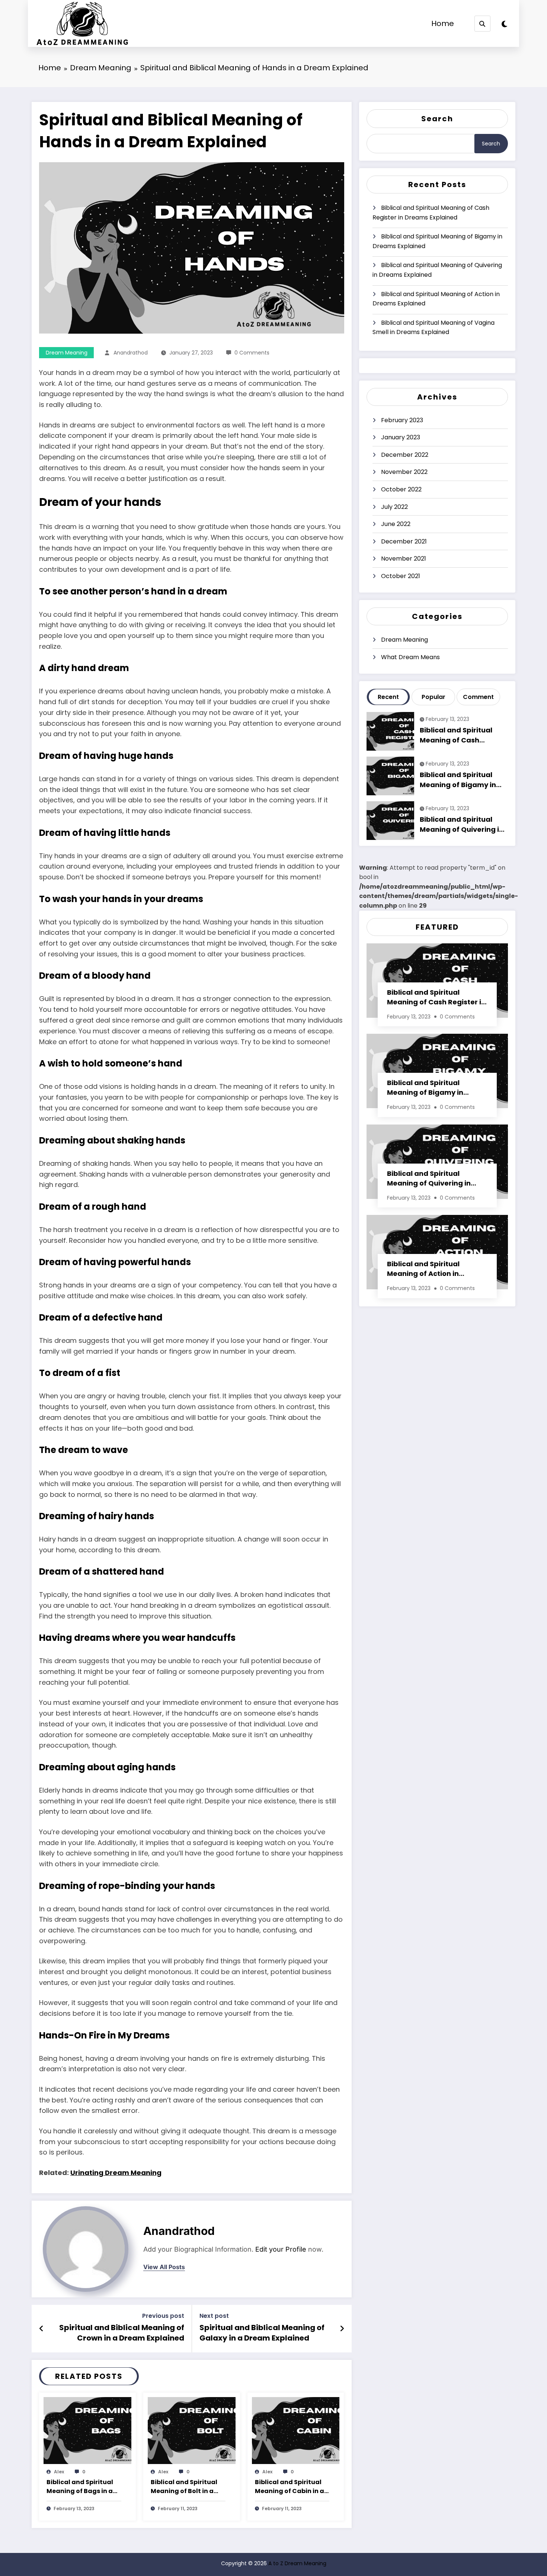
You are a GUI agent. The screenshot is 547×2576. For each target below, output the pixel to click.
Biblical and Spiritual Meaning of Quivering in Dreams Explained (437, 270)
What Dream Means (410, 657)
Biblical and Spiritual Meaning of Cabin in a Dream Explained (290, 2487)
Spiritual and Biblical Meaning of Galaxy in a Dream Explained (262, 2333)
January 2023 (401, 437)
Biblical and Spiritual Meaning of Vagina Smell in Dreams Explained (434, 328)
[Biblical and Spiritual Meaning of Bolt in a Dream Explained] (192, 2430)
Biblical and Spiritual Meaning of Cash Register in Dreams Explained (431, 213)
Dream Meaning (67, 353)
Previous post (163, 2316)
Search (437, 119)
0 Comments (252, 353)
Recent (388, 697)
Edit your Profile (281, 2249)
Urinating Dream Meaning (116, 2173)
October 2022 (401, 489)
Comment (478, 697)
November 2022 (404, 472)
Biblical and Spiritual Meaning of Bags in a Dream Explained (80, 2487)
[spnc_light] (504, 24)
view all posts (164, 2267)
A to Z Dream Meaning (297, 2563)
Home (443, 23)
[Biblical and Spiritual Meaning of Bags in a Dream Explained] (87, 2430)
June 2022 (396, 524)
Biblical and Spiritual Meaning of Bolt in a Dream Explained (184, 2487)
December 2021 (404, 541)
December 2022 (405, 455)
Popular (434, 697)
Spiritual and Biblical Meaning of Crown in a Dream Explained (122, 2333)
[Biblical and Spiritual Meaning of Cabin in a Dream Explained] (296, 2430)
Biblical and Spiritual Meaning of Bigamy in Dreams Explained (437, 241)
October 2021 (401, 576)
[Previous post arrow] (41, 2329)
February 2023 (402, 420)
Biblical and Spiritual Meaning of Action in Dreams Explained (436, 299)
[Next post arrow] (342, 2329)
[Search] (482, 24)
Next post (214, 2316)
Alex (59, 2472)
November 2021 (404, 559)
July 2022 (394, 507)
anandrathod (131, 353)
